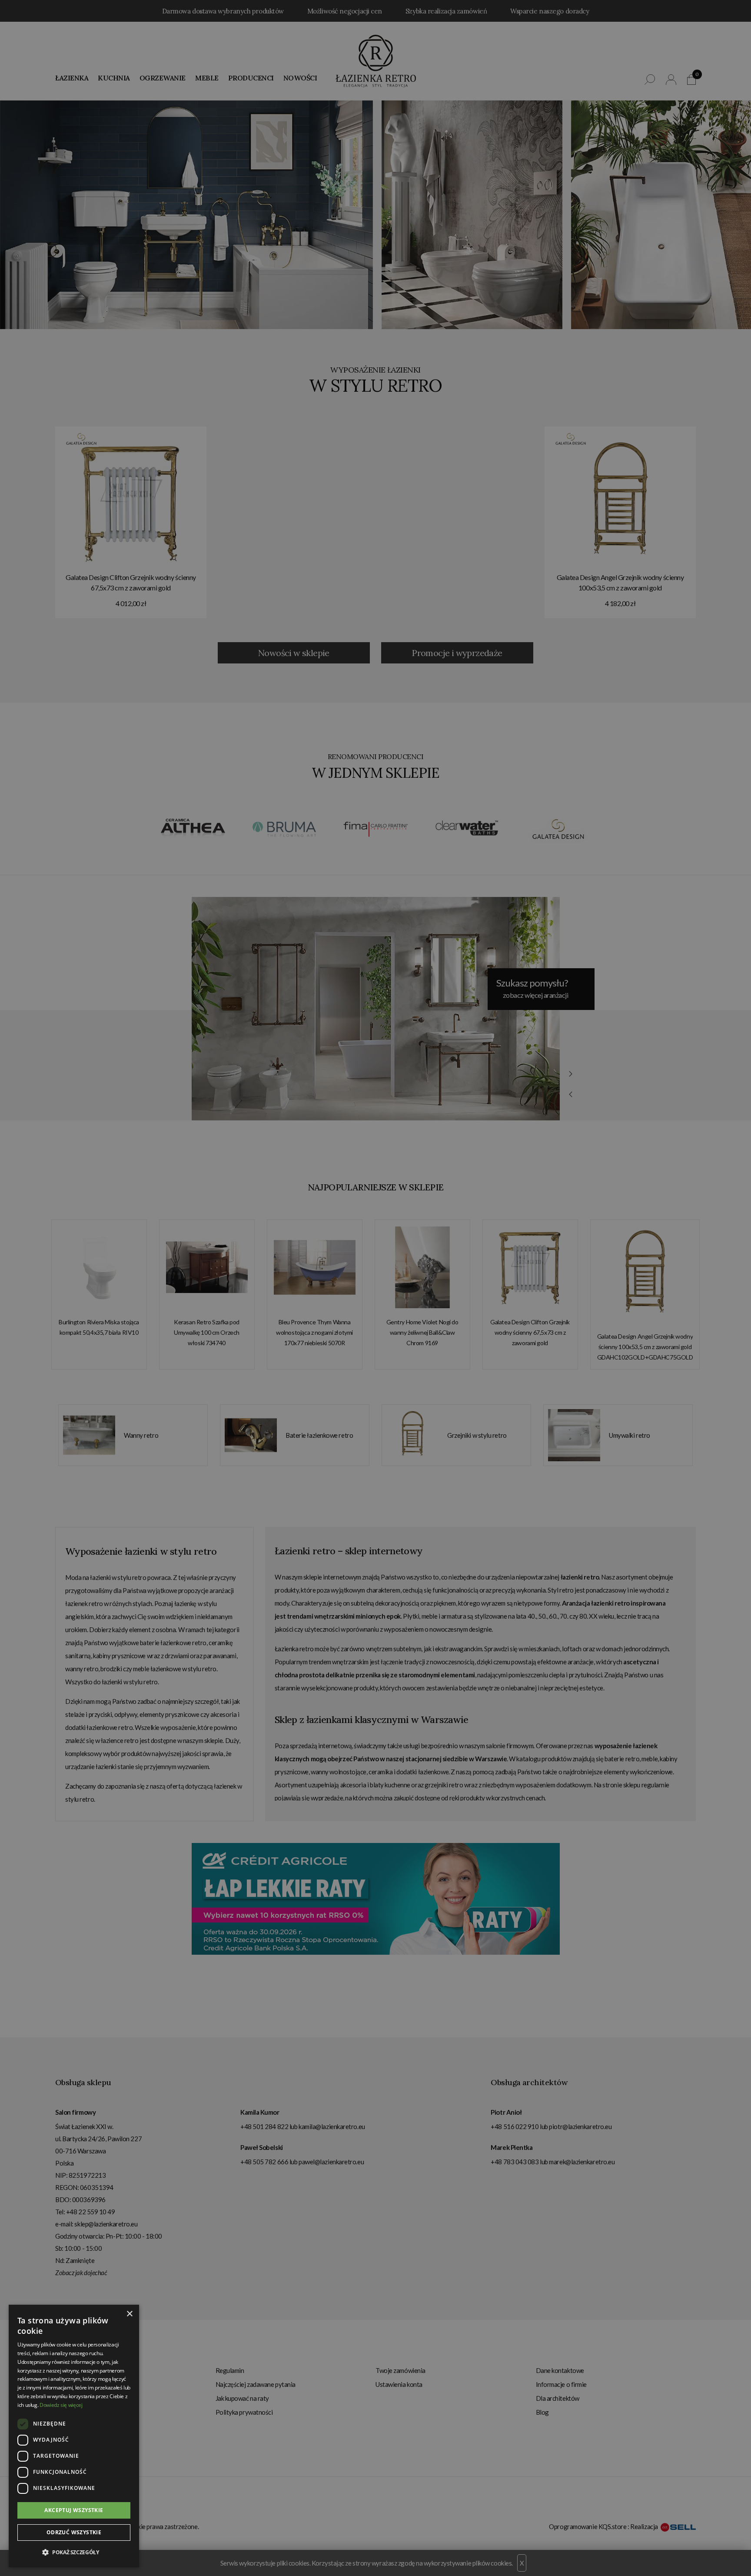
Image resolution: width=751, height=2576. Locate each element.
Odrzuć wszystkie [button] (74, 2532)
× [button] (129, 2314)
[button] (74, 2553)
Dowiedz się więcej (61, 2405)
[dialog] (375, 1288)
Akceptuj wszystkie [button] (74, 2510)
